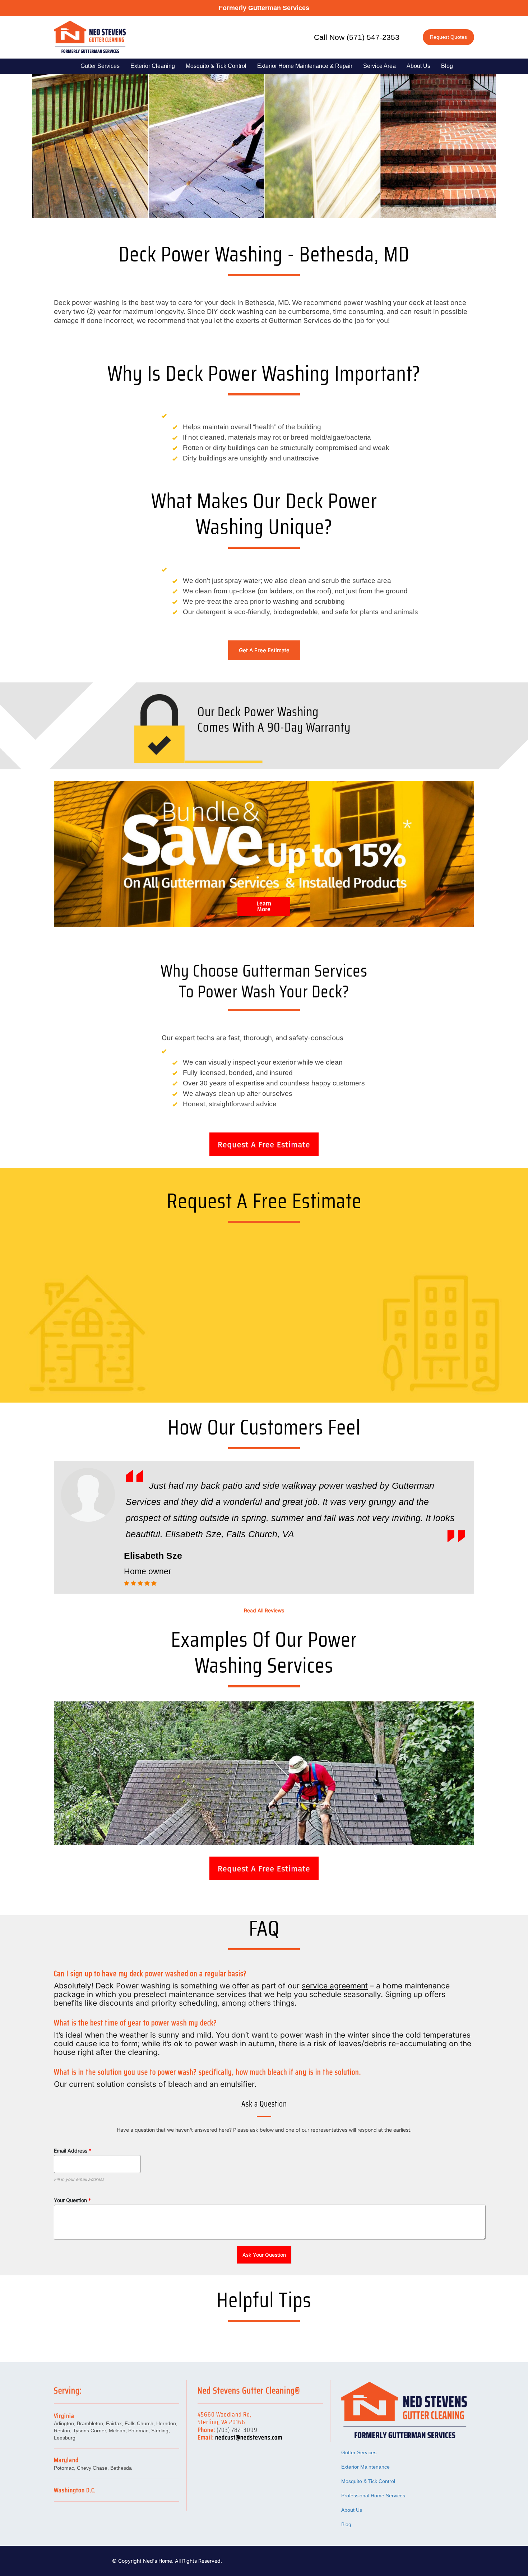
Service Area (379, 66)
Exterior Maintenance (365, 2467)
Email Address (73, 2151)
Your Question (72, 2200)
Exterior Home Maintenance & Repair (305, 66)
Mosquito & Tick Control (216, 66)
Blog (447, 66)
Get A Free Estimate (264, 650)
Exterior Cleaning (153, 66)
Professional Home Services (373, 2496)
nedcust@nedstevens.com (249, 2437)
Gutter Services (100, 66)
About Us (418, 66)
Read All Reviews (264, 1610)
